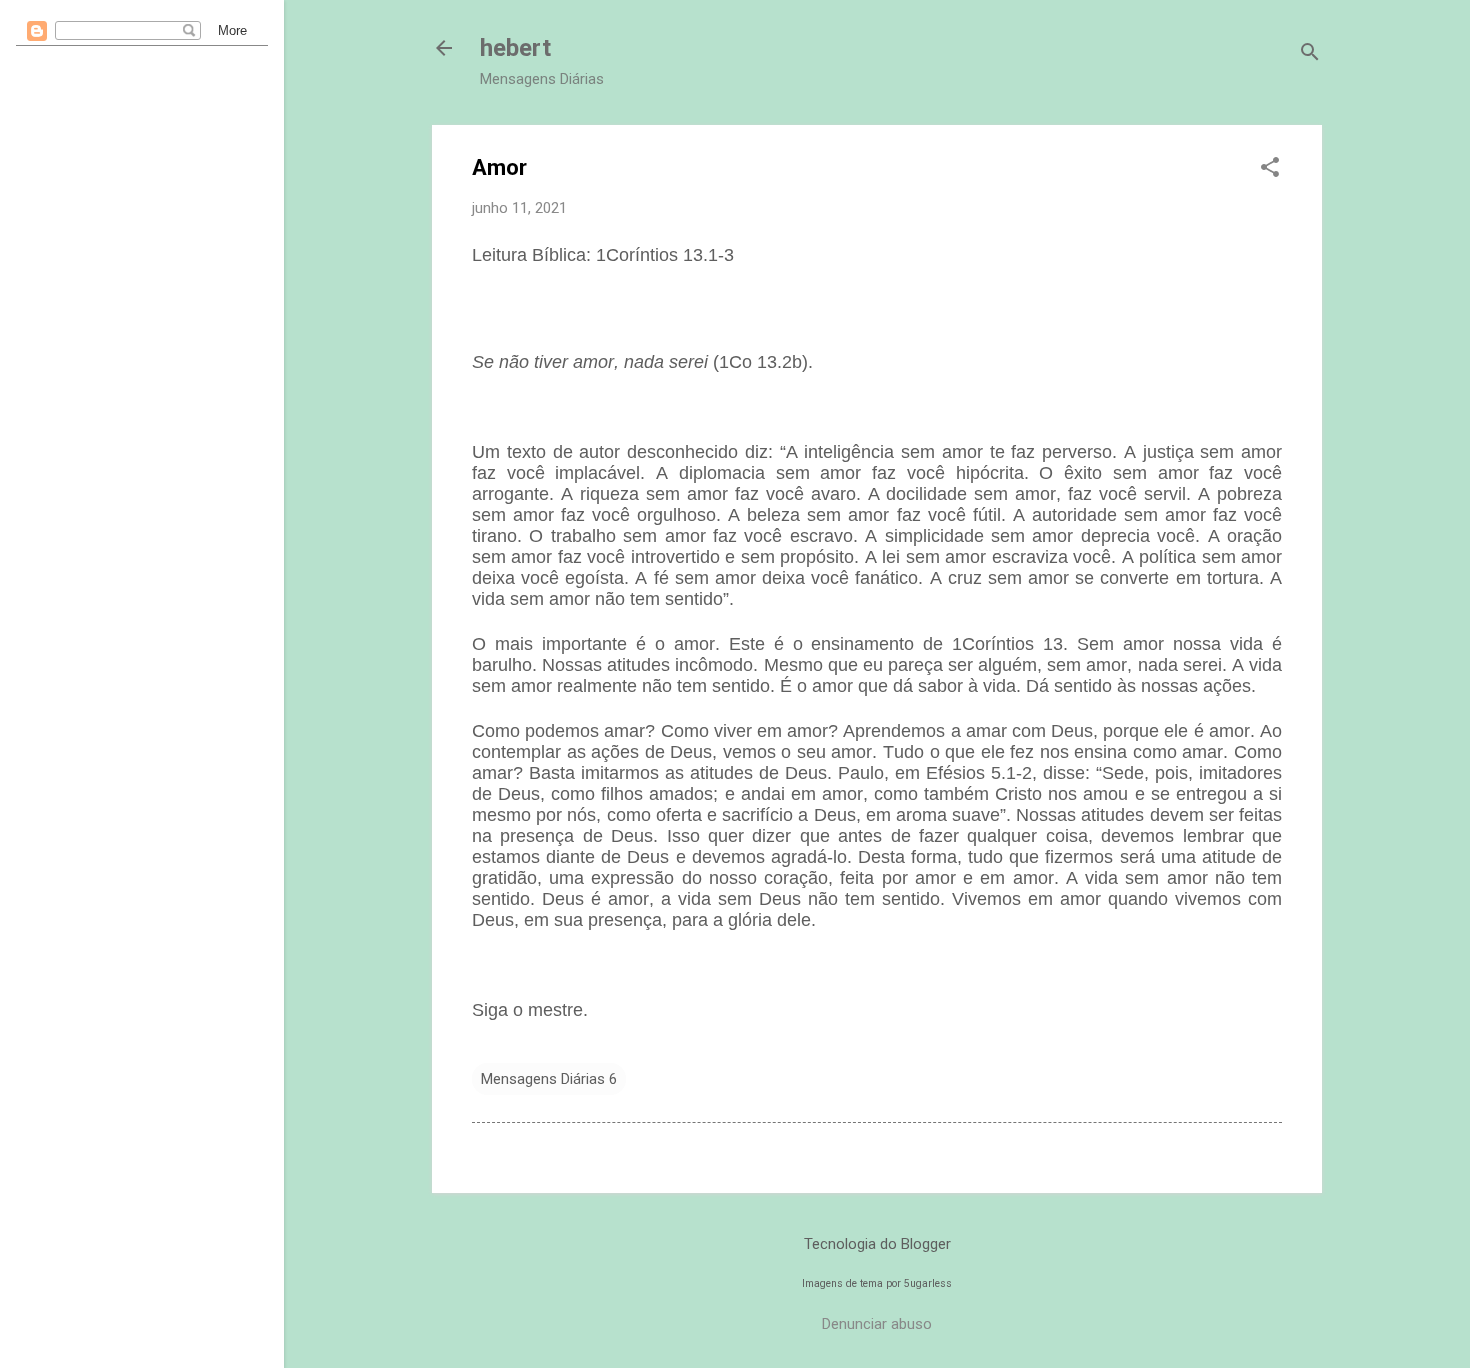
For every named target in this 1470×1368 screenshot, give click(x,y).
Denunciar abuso (877, 1324)
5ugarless (928, 1283)
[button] (1270, 169)
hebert (515, 48)
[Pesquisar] (1310, 54)
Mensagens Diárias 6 (549, 1079)
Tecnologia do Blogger (877, 1244)
